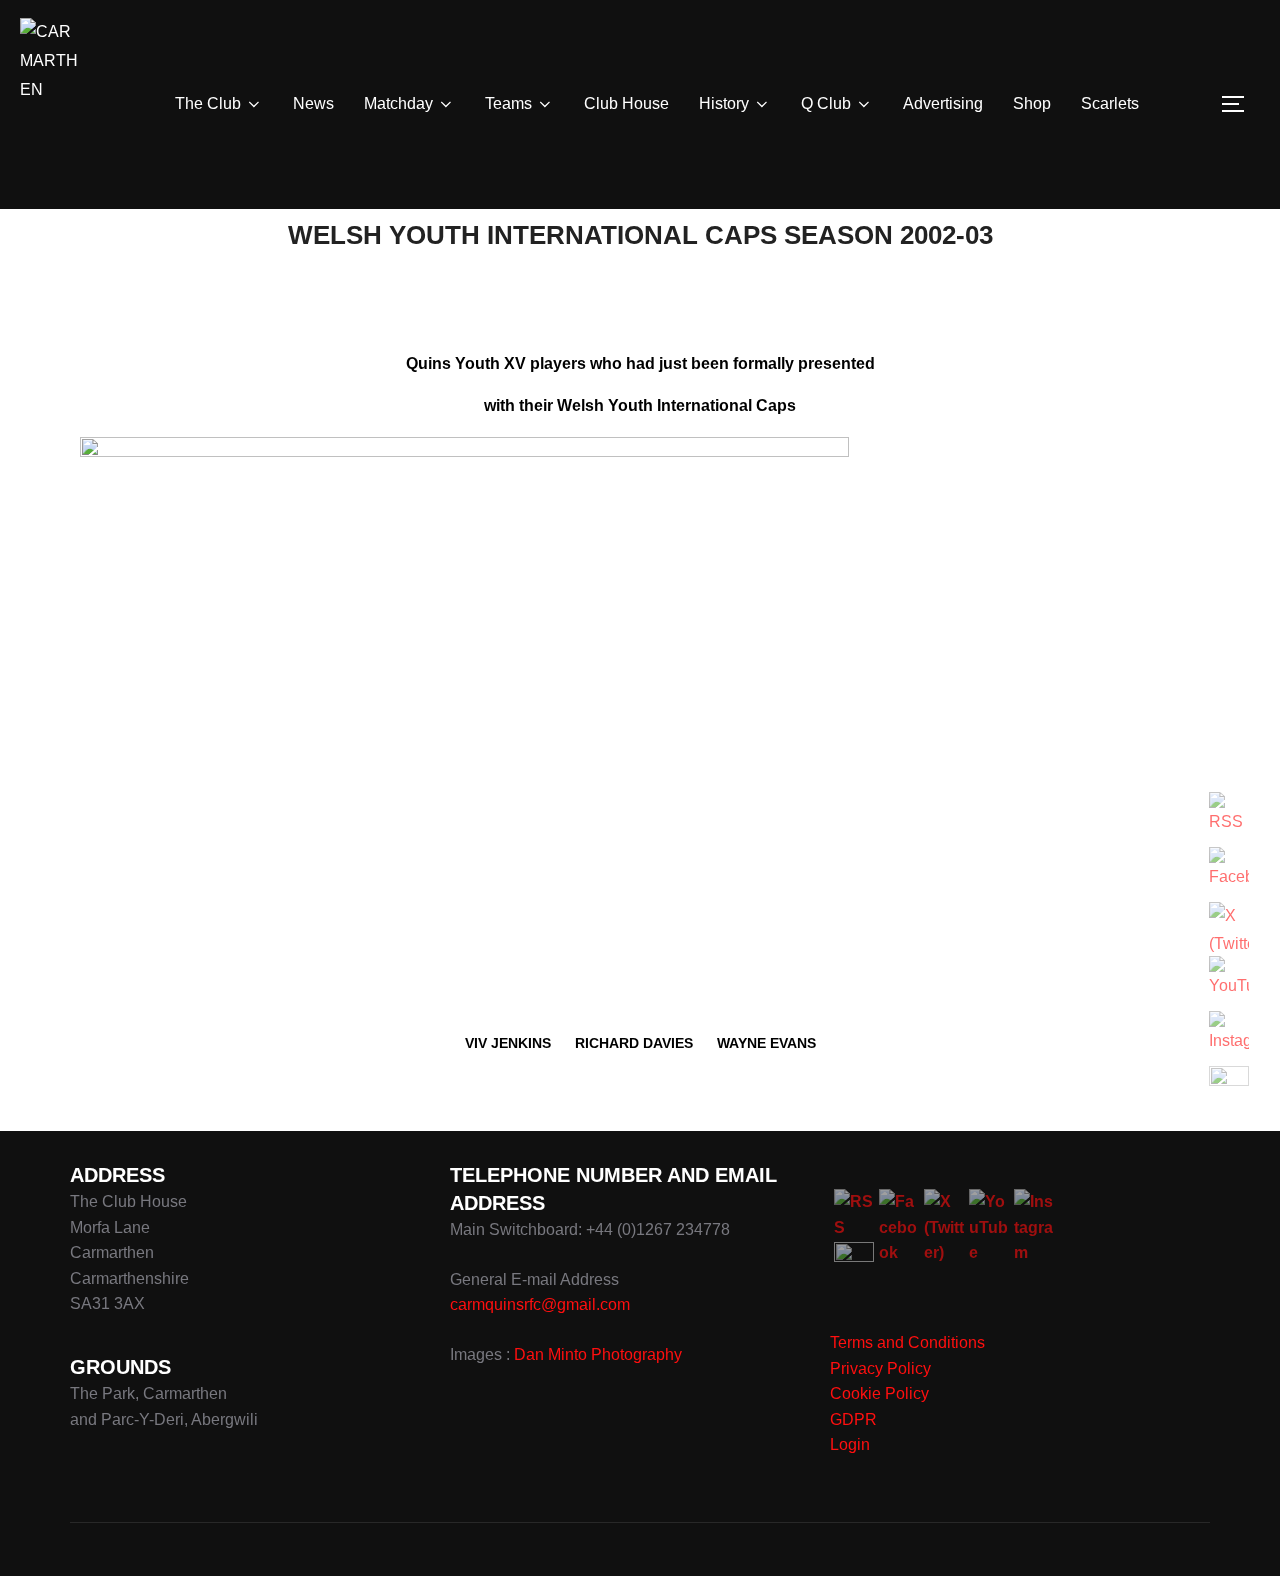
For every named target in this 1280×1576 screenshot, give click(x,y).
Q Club (826, 103)
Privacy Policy (880, 1368)
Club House (626, 103)
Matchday (398, 103)
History (724, 103)
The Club (208, 103)
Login (850, 1444)
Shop (1032, 103)
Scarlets (1110, 103)
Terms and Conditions (907, 1342)
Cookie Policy (879, 1393)
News (313, 103)
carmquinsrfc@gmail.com (540, 1304)
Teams (508, 103)
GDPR (853, 1419)
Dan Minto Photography (598, 1354)
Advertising (943, 103)
